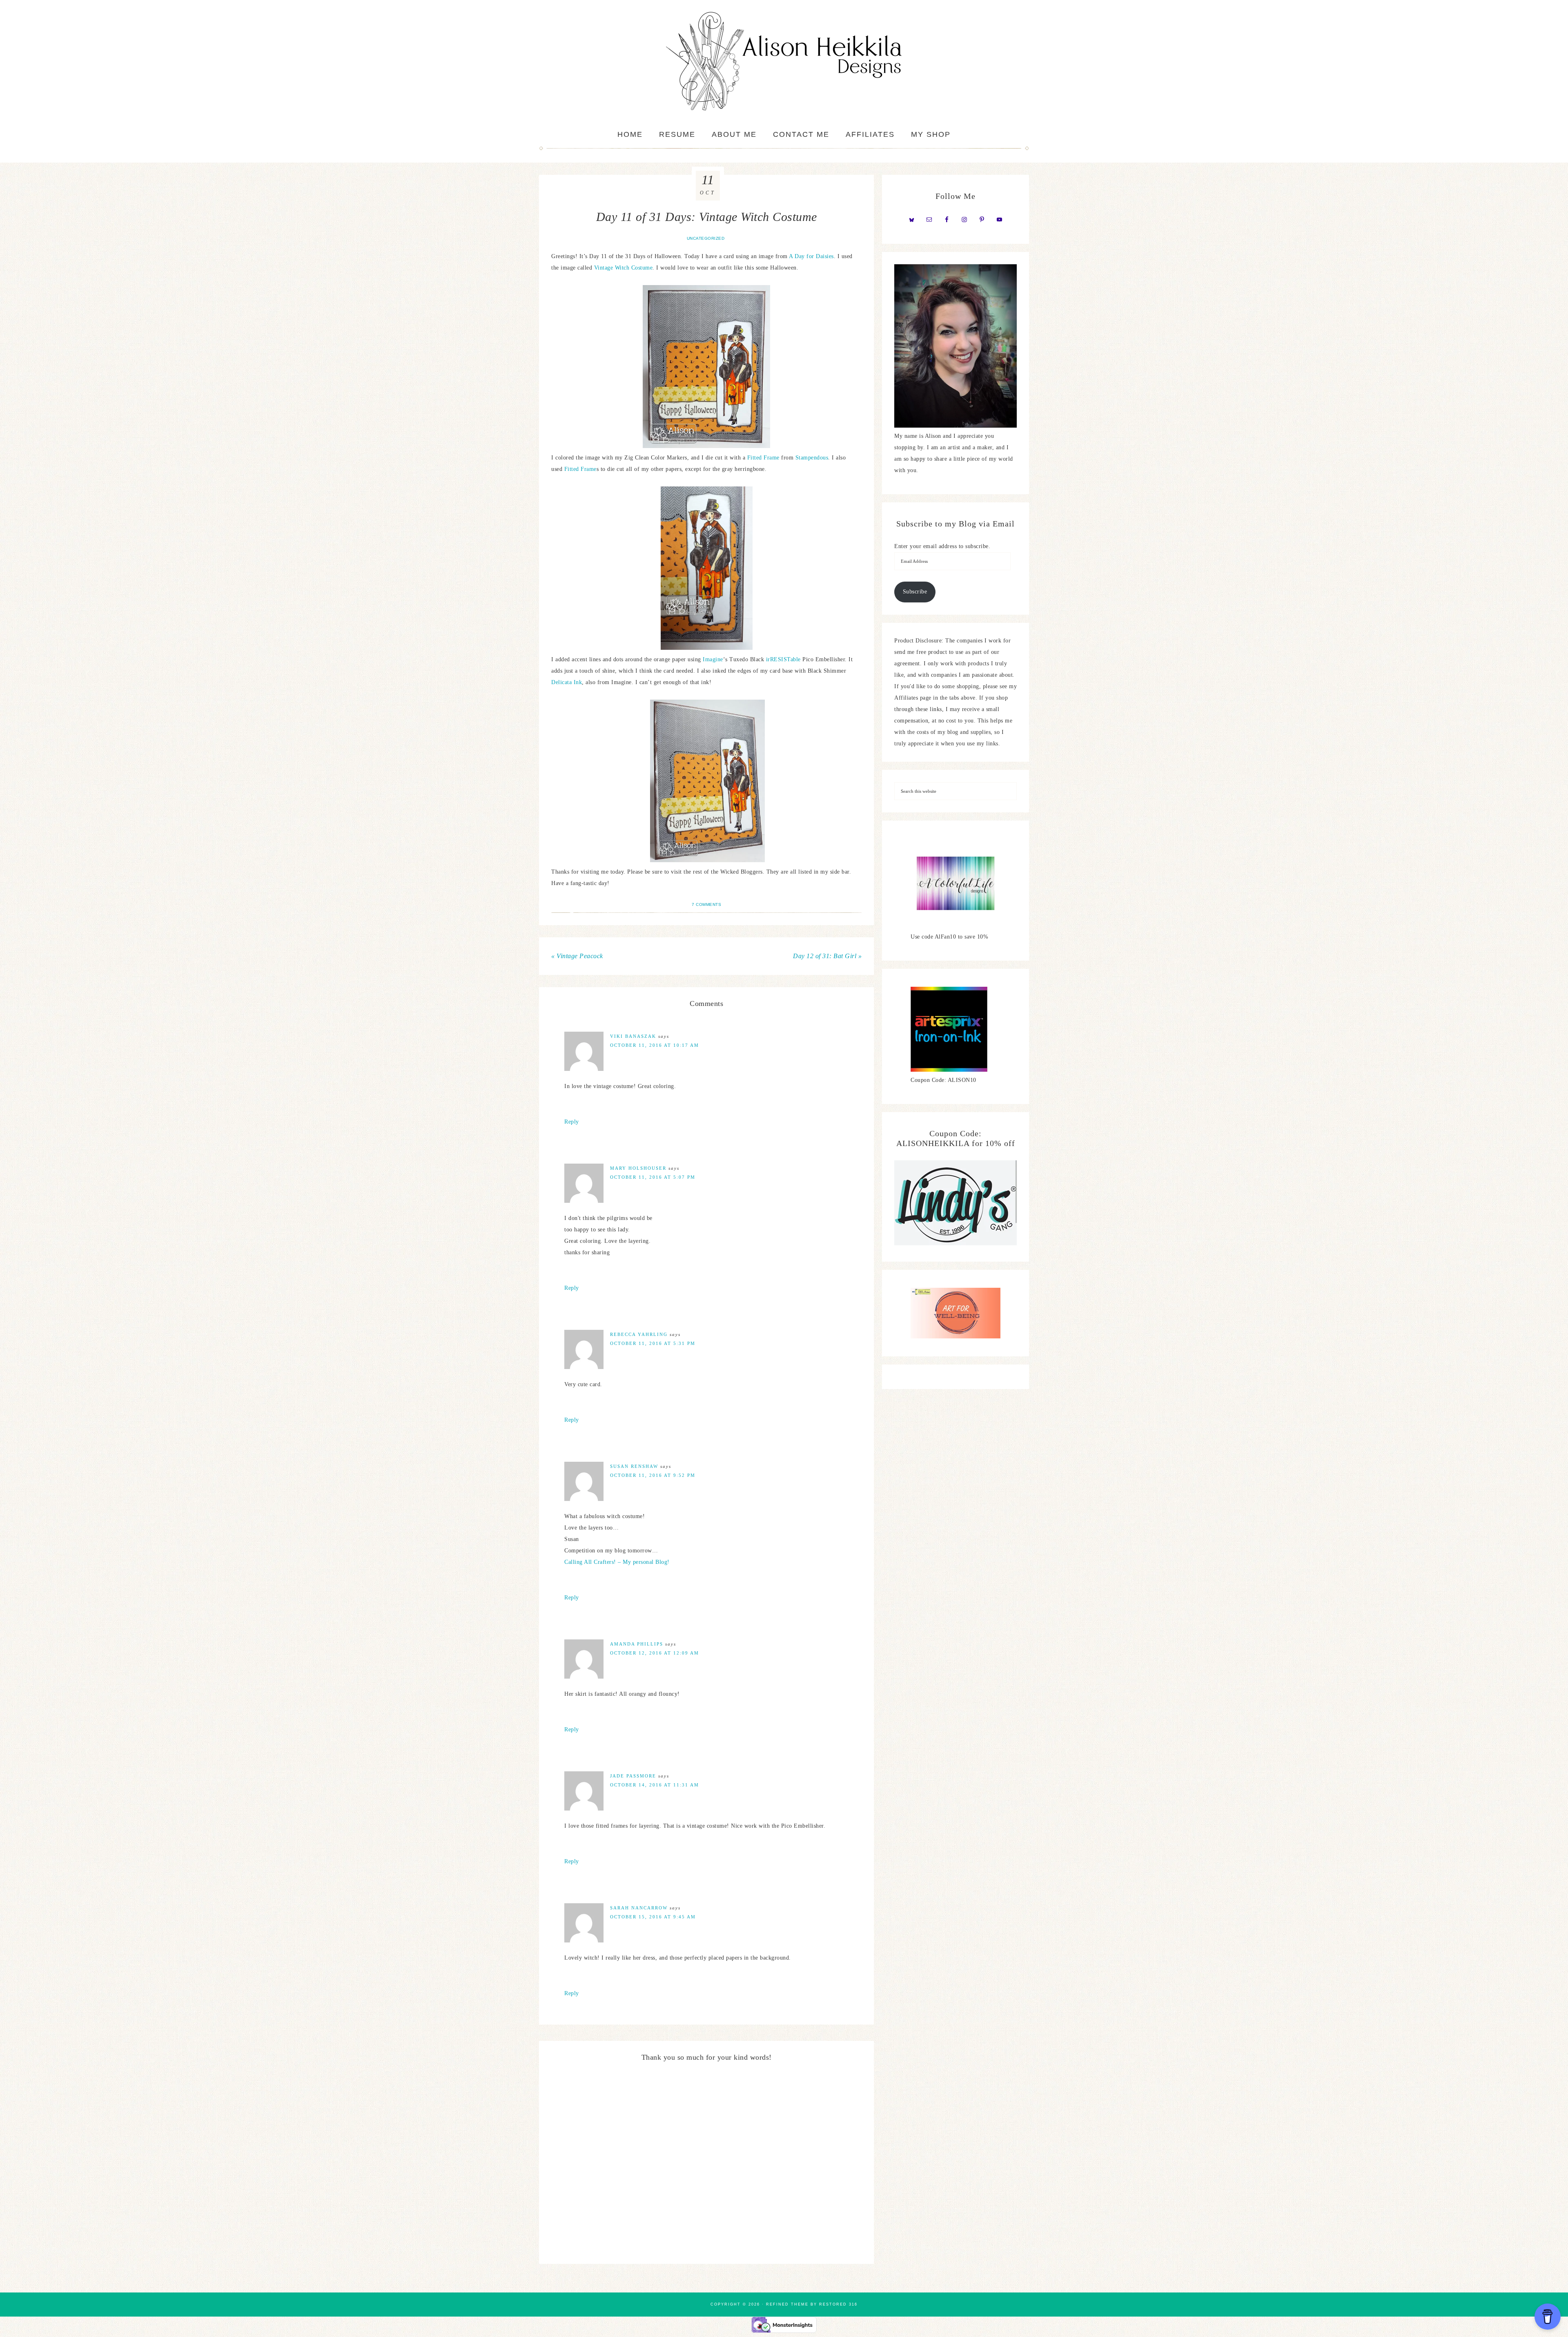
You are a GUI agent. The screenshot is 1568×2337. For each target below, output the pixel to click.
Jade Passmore (633, 1776)
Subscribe (915, 592)
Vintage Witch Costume (624, 268)
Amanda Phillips (637, 1644)
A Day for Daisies (811, 256)
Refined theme (787, 2304)
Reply (572, 1122)
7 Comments (706, 904)
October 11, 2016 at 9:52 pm (653, 1475)
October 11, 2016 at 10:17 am (655, 1045)
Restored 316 (838, 2304)
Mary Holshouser (638, 1168)
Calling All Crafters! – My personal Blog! (617, 1562)
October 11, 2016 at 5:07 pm (653, 1177)
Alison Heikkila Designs (784, 61)
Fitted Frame (763, 458)
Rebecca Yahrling (639, 1334)
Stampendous (812, 458)
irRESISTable (783, 659)
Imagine (713, 659)
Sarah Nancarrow (639, 1908)
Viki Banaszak (633, 1036)
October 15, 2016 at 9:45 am (653, 1917)
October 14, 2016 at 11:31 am (655, 1785)
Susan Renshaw (634, 1466)
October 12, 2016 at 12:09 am (655, 1653)
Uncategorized (706, 238)
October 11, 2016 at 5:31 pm (653, 1343)
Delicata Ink (567, 682)
